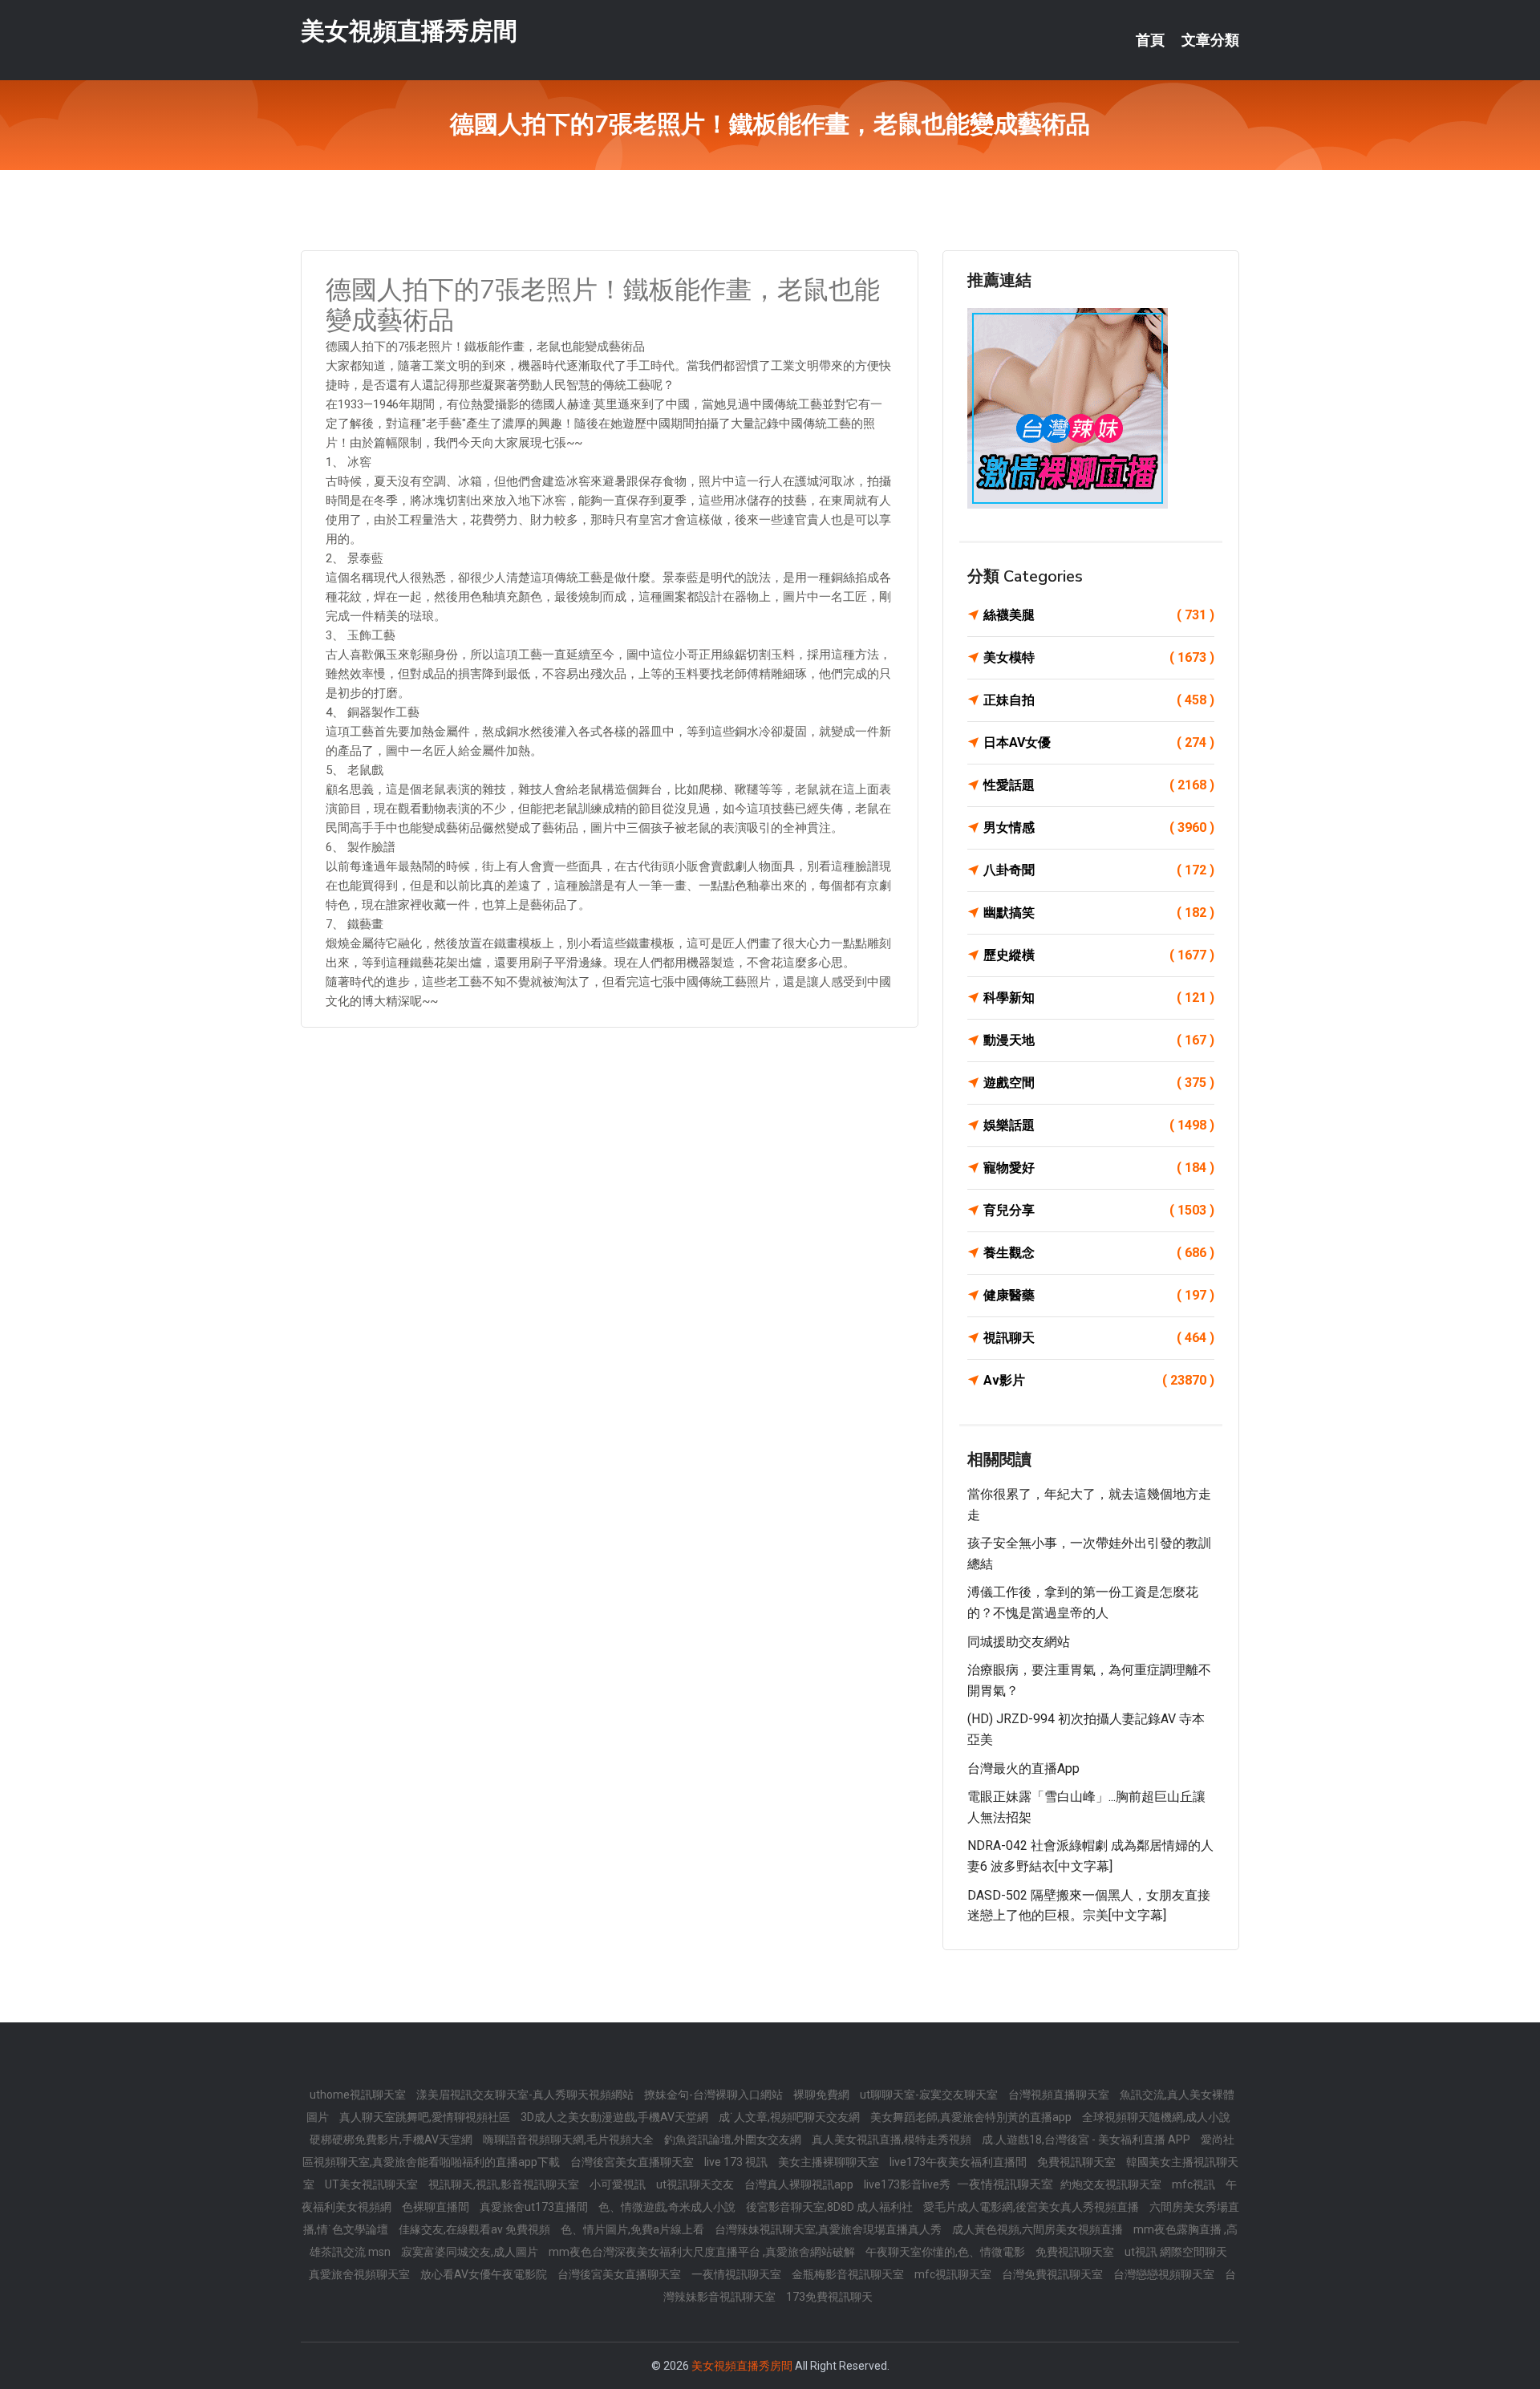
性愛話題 (1099, 785)
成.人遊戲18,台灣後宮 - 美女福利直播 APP (1087, 2140)
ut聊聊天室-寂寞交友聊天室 (930, 2095)
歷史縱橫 (1099, 955)
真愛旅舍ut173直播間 (535, 2207)
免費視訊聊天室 (1078, 2162)
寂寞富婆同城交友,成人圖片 (471, 2252)
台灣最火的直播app (1023, 1768)
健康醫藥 (1099, 1295)
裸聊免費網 (823, 2095)
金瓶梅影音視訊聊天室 (849, 2274)
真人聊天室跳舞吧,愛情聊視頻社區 (426, 2117)
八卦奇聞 (1099, 870)
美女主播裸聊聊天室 (830, 2162)
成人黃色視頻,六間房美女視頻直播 (1039, 2229)
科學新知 (1099, 998)
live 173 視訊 (737, 2162)
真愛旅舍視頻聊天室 (361, 2274)
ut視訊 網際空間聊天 (1176, 2252)
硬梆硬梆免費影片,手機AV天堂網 (392, 2140)
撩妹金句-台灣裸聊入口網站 (715, 2095)
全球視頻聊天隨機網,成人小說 (1156, 2117)
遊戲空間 (1099, 1083)
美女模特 (1099, 657)
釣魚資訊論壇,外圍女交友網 (734, 2140)
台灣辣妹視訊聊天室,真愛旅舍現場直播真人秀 (829, 2229)
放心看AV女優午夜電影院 (485, 2274)
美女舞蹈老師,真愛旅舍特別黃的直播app (972, 2117)
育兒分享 (1099, 1210)
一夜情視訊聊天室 (738, 2274)
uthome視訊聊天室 (359, 2095)
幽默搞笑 (1099, 913)
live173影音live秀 (908, 2184)
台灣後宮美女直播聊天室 (633, 2162)
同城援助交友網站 (1019, 1642)
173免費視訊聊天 (829, 2297)
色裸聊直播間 (437, 2207)
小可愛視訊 (619, 2184)
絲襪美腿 (1099, 615)
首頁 (1150, 40)
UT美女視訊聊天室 (373, 2184)
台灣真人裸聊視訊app (800, 2184)
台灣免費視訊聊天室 (1054, 2274)
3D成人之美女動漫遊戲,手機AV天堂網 (616, 2117)
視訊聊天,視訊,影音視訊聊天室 (505, 2184)
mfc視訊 (1195, 2184)
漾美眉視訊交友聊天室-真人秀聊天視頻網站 (526, 2095)
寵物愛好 (1099, 1168)
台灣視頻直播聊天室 (1060, 2095)
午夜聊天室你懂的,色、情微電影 (946, 2252)
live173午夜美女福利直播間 (959, 2162)
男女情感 (1099, 827)
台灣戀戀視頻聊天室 (1165, 2274)
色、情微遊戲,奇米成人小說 (668, 2207)
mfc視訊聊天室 (954, 2274)
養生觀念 (1099, 1253)
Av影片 (1099, 1380)
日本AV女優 (1099, 742)
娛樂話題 (1099, 1125)
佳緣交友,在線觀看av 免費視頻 (476, 2229)
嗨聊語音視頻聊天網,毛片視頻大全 (569, 2140)
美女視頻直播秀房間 (409, 31)
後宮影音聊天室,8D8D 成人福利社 (831, 2207)
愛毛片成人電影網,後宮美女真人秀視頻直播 (1032, 2207)
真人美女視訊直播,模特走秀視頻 (893, 2140)
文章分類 (1210, 40)
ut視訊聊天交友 (696, 2184)
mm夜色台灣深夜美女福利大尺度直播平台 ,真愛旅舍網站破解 (703, 2252)
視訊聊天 (1099, 1338)
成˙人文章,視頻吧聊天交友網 (790, 2117)
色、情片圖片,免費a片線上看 (634, 2229)
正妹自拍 (1099, 700)
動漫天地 (1099, 1040)
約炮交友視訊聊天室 (1112, 2184)
